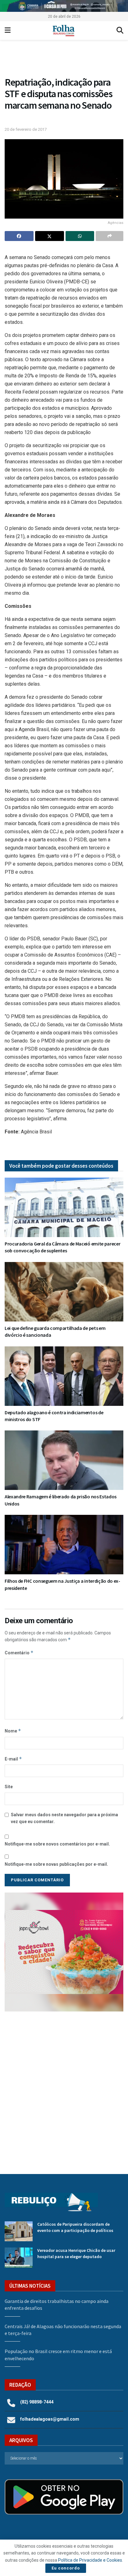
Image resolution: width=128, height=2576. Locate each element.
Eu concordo (66, 2568)
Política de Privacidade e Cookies (90, 2560)
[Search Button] (120, 31)
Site (9, 1787)
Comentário (19, 1653)
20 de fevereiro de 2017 (26, 129)
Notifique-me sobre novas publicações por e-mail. (56, 1864)
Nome (13, 1731)
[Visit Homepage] (64, 31)
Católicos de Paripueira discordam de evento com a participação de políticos (75, 2227)
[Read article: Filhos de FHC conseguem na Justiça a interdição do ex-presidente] (64, 1545)
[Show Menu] (8, 31)
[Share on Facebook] (19, 236)
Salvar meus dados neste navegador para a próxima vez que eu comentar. (64, 1818)
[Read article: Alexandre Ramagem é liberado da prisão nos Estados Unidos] (64, 1460)
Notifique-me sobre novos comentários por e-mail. (57, 1844)
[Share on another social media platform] (110, 236)
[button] (64, 60)
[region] (64, 6)
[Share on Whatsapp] (80, 236)
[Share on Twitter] (50, 236)
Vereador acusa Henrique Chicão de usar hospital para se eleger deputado (76, 2253)
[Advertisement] (64, 2088)
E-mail (13, 1759)
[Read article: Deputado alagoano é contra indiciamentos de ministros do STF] (64, 1376)
